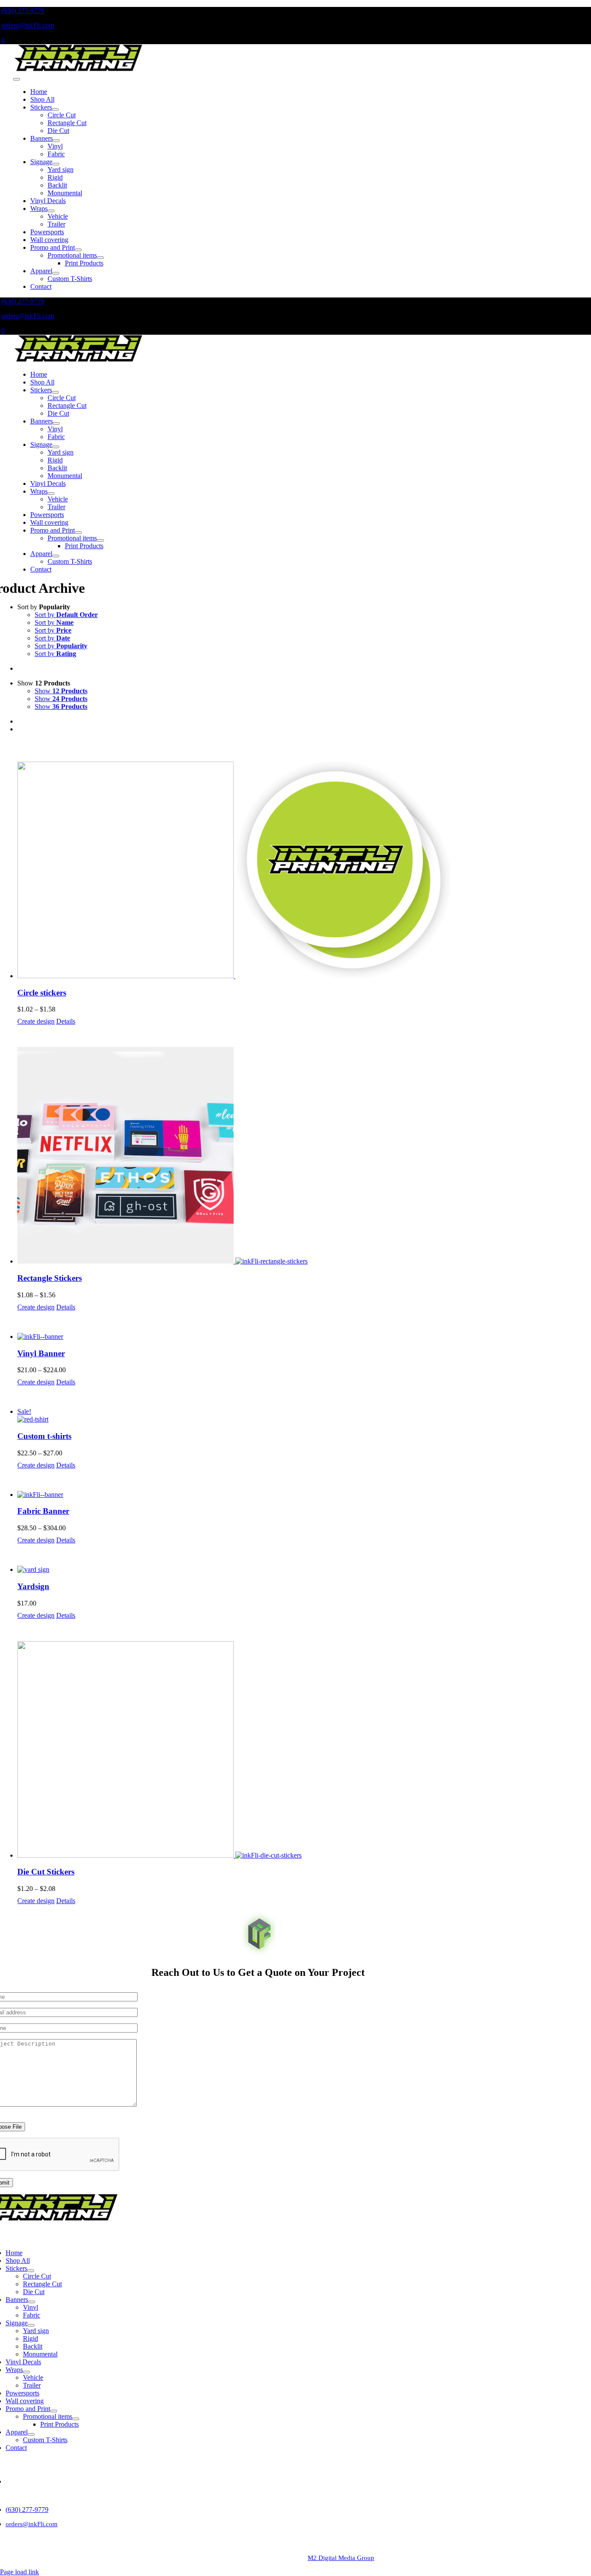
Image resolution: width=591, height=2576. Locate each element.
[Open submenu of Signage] (56, 164)
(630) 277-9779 (23, 11)
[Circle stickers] (304, 871)
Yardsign (33, 1586)
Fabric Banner (43, 1511)
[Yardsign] (304, 1570)
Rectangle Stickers (50, 1278)
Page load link (19, 2572)
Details (66, 1021)
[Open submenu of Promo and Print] (78, 250)
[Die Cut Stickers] (304, 1750)
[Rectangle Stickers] (304, 1156)
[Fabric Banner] (304, 1495)
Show (61, 691)
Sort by (66, 615)
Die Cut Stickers (46, 1872)
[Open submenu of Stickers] (55, 110)
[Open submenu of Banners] (56, 141)
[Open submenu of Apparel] (56, 273)
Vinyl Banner (41, 1353)
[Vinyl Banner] (304, 1337)
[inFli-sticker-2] (78, 69)
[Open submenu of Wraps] (51, 211)
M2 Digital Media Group (341, 2558)
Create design (36, 1021)
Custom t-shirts (44, 1436)
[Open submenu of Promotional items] (100, 258)
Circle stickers (42, 993)
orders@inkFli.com (28, 25)
